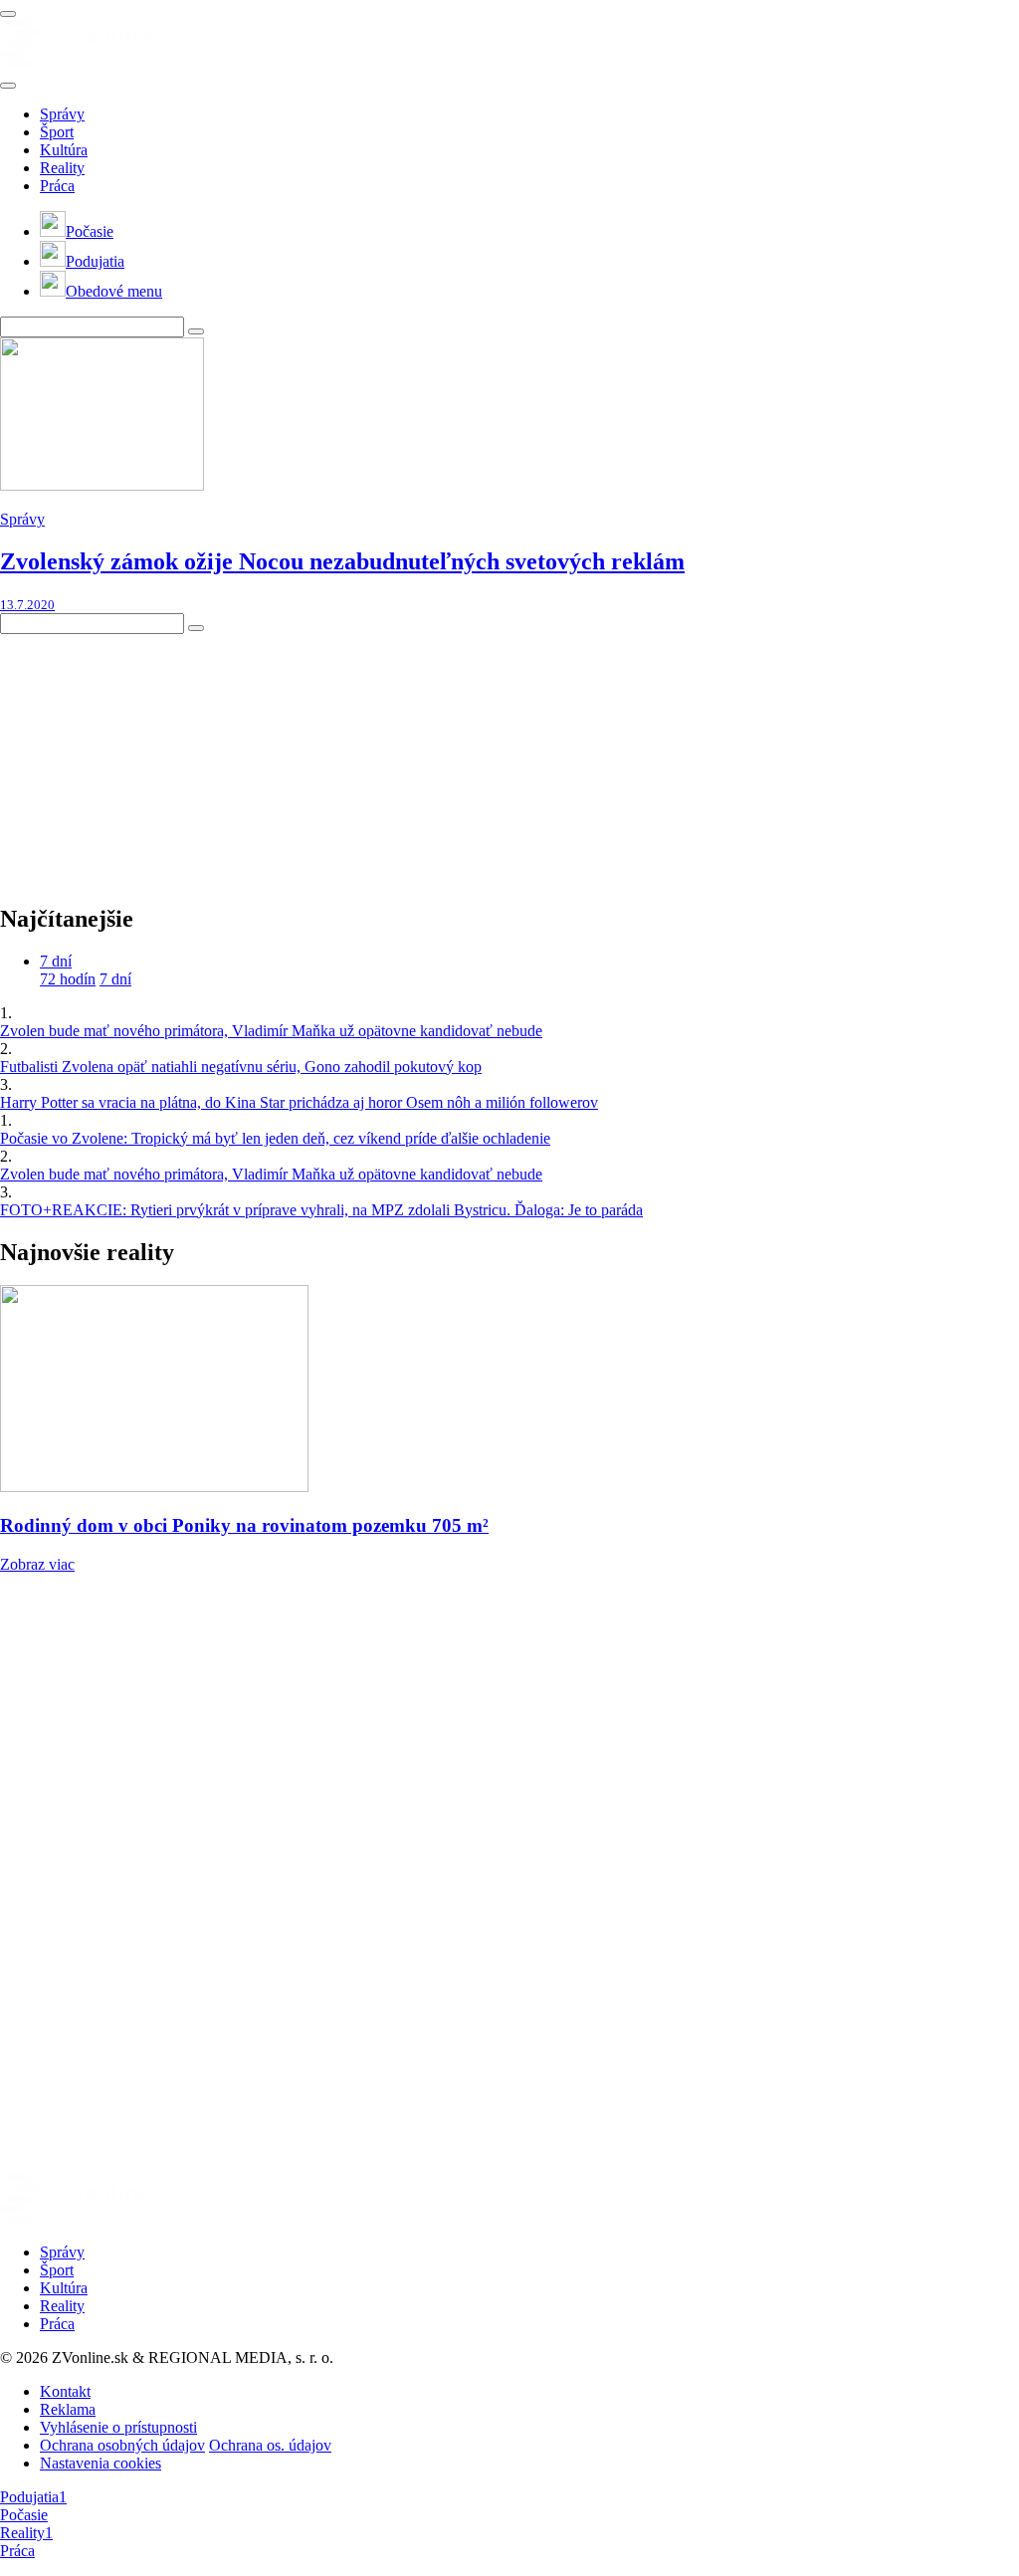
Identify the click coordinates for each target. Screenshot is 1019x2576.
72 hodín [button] (68, 979)
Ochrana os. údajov (270, 2445)
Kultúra (64, 150)
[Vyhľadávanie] (196, 331)
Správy (62, 114)
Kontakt (65, 2391)
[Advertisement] (149, 758)
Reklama (68, 2409)
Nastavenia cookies (101, 2463)
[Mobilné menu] (8, 14)
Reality (62, 168)
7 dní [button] (56, 961)
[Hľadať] (8, 86)
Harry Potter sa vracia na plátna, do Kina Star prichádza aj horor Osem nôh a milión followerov (299, 1102)
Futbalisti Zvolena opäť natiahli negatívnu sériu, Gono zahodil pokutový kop (241, 1067)
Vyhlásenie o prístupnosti (118, 2427)
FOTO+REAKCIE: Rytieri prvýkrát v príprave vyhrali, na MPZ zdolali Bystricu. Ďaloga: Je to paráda (321, 1210)
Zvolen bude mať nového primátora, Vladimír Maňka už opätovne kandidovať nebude (271, 1031)
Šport (57, 132)
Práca (57, 186)
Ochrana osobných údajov (122, 2445)
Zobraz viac (37, 1564)
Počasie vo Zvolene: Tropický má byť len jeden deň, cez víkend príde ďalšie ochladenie (275, 1138)
